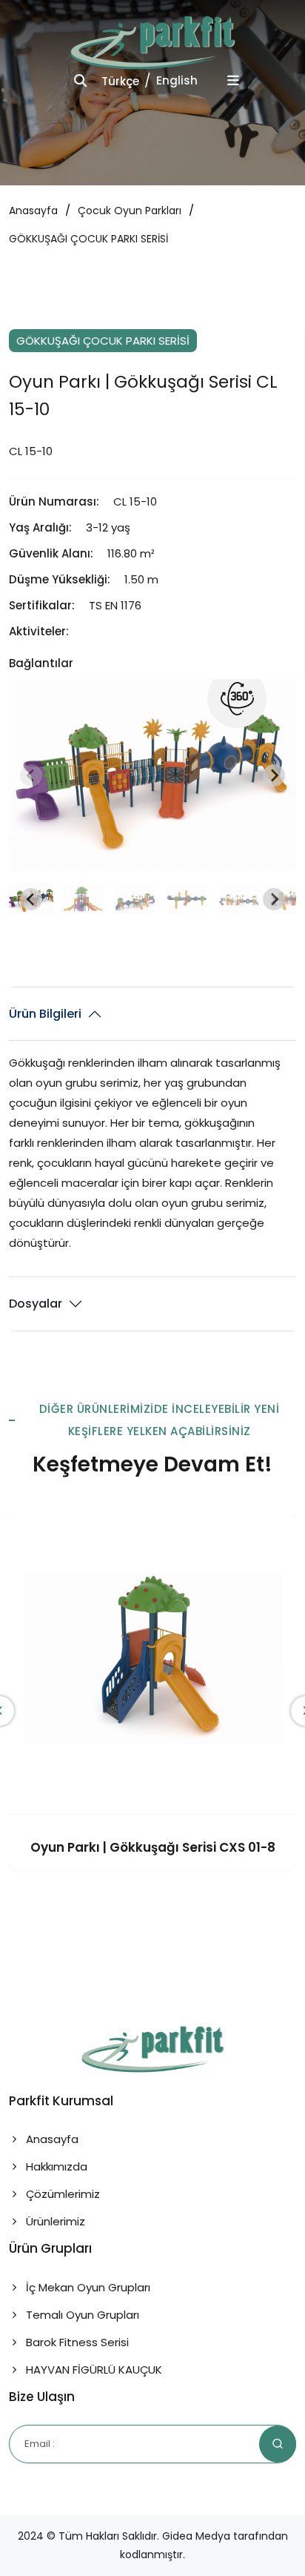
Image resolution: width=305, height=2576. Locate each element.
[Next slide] (274, 775)
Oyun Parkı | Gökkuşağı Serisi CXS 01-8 (153, 1847)
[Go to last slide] (31, 899)
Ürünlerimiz (54, 2221)
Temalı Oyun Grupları (81, 2315)
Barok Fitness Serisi (76, 2342)
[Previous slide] (31, 775)
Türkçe (120, 81)
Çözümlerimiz (61, 2194)
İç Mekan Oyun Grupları (87, 2287)
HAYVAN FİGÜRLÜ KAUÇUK (93, 2370)
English (177, 80)
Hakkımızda (55, 2166)
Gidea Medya (196, 2536)
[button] (83, 899)
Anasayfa (33, 211)
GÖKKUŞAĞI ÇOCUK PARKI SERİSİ (88, 239)
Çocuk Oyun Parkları (130, 211)
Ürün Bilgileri (45, 1014)
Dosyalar (36, 1304)
